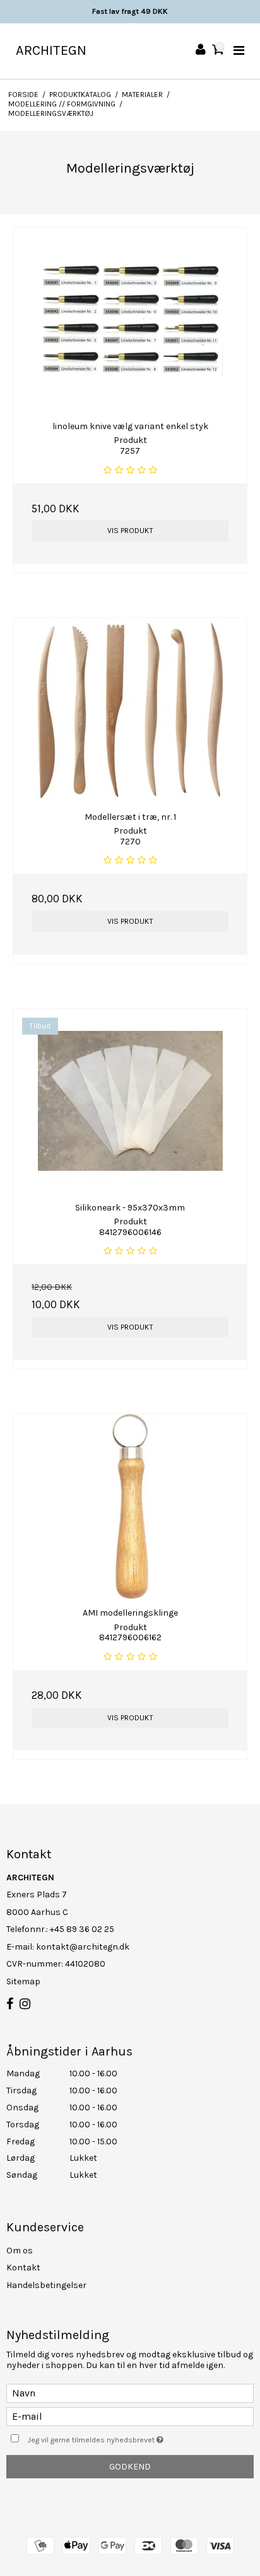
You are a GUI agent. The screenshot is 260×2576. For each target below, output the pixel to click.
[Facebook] (10, 2004)
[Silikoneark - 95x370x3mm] (130, 1101)
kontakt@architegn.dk (83, 1947)
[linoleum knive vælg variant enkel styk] (130, 320)
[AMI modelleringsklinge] (130, 1506)
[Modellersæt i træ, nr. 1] (130, 710)
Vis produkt (130, 531)
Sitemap (23, 1981)
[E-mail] (130, 2416)
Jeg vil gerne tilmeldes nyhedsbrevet (117, 2438)
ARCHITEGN (51, 50)
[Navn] (130, 2392)
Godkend (130, 2467)
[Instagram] (25, 2004)
